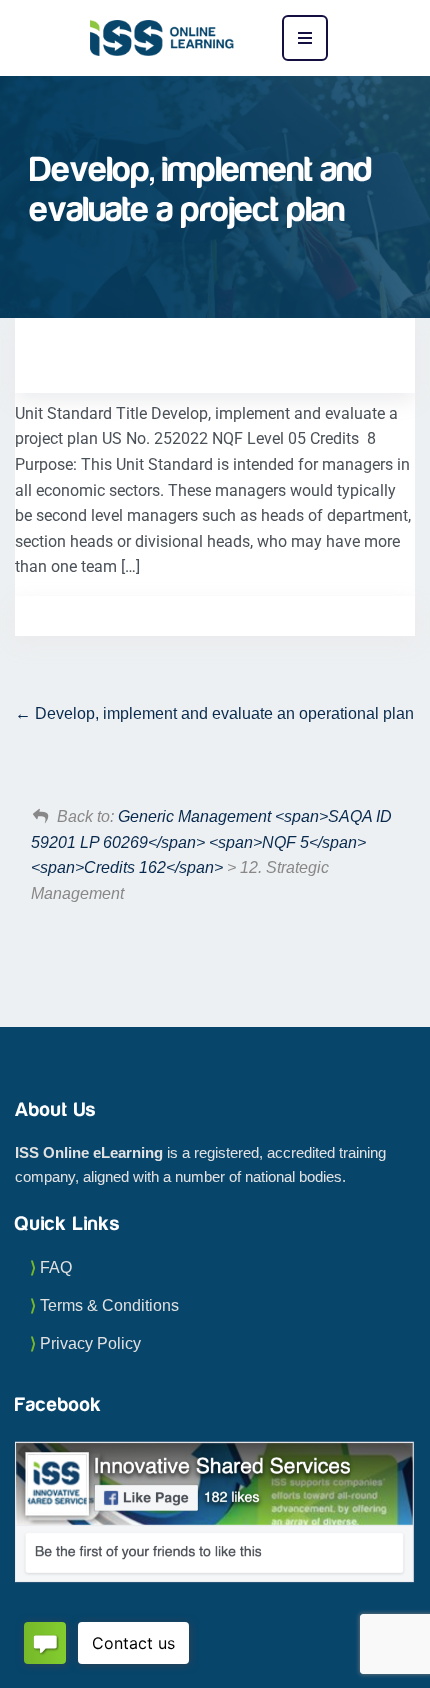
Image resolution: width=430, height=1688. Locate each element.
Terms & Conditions (109, 1305)
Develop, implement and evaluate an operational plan (222, 713)
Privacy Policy (90, 1343)
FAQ (56, 1267)
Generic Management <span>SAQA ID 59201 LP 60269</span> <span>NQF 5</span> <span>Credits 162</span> (211, 842)
